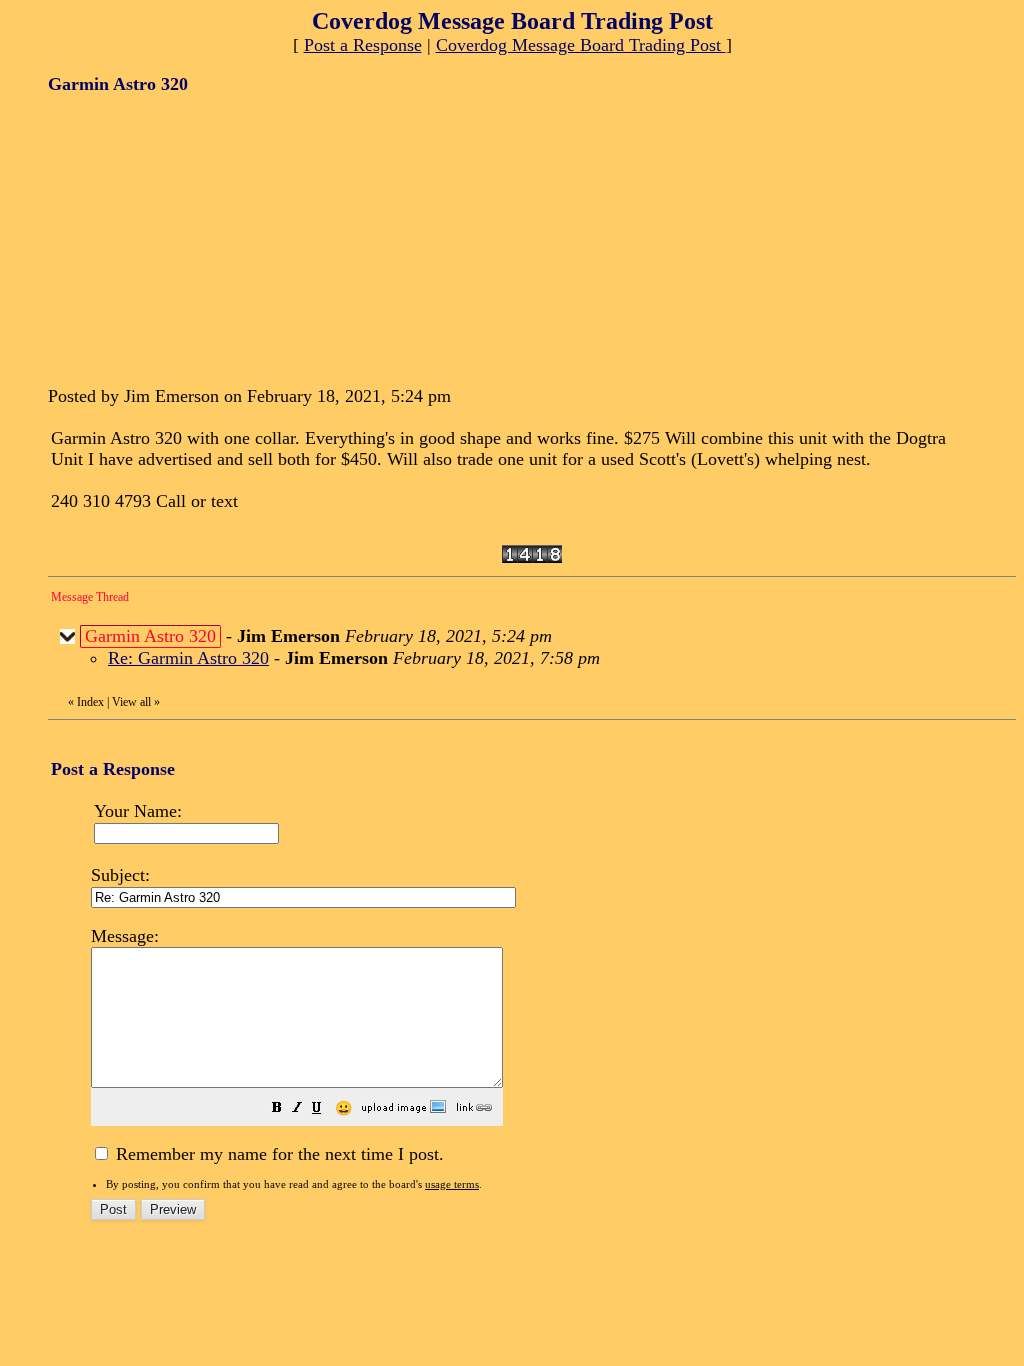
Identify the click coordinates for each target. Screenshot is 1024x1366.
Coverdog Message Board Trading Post (581, 45)
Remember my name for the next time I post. (277, 1154)
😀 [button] (343, 1108)
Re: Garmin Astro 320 (188, 658)
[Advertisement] (198, 238)
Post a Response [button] (363, 45)
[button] (277, 1109)
